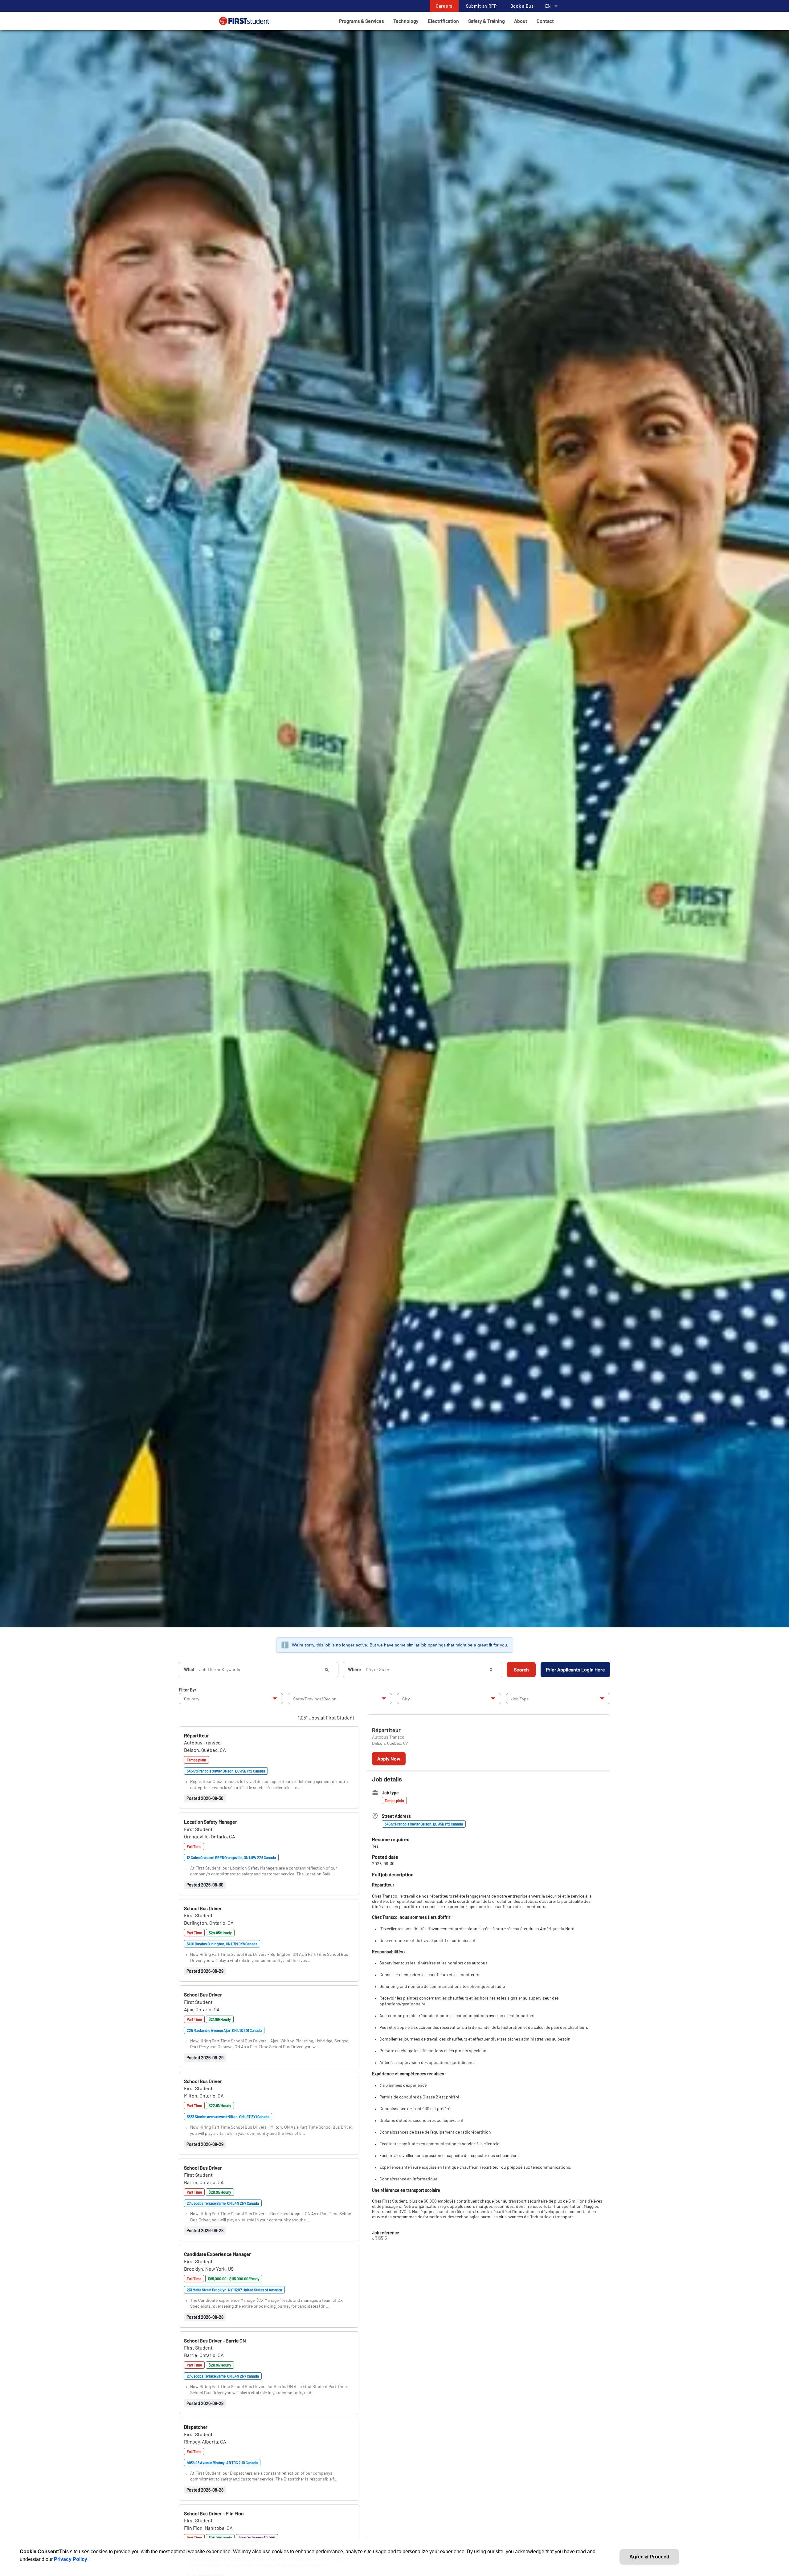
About (521, 21)
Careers (444, 6)
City (406, 1699)
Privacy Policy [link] (71, 2559)
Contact (545, 21)
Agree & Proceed (649, 2557)
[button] (196, 1735)
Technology (406, 21)
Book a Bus (522, 6)
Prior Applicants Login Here (575, 1669)
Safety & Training (486, 21)
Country (192, 1699)
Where (354, 1669)
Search (521, 1669)
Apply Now (389, 1758)
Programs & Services (362, 21)
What (189, 1669)
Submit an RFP (481, 6)
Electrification (443, 21)
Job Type (520, 1699)
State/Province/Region (315, 1699)
